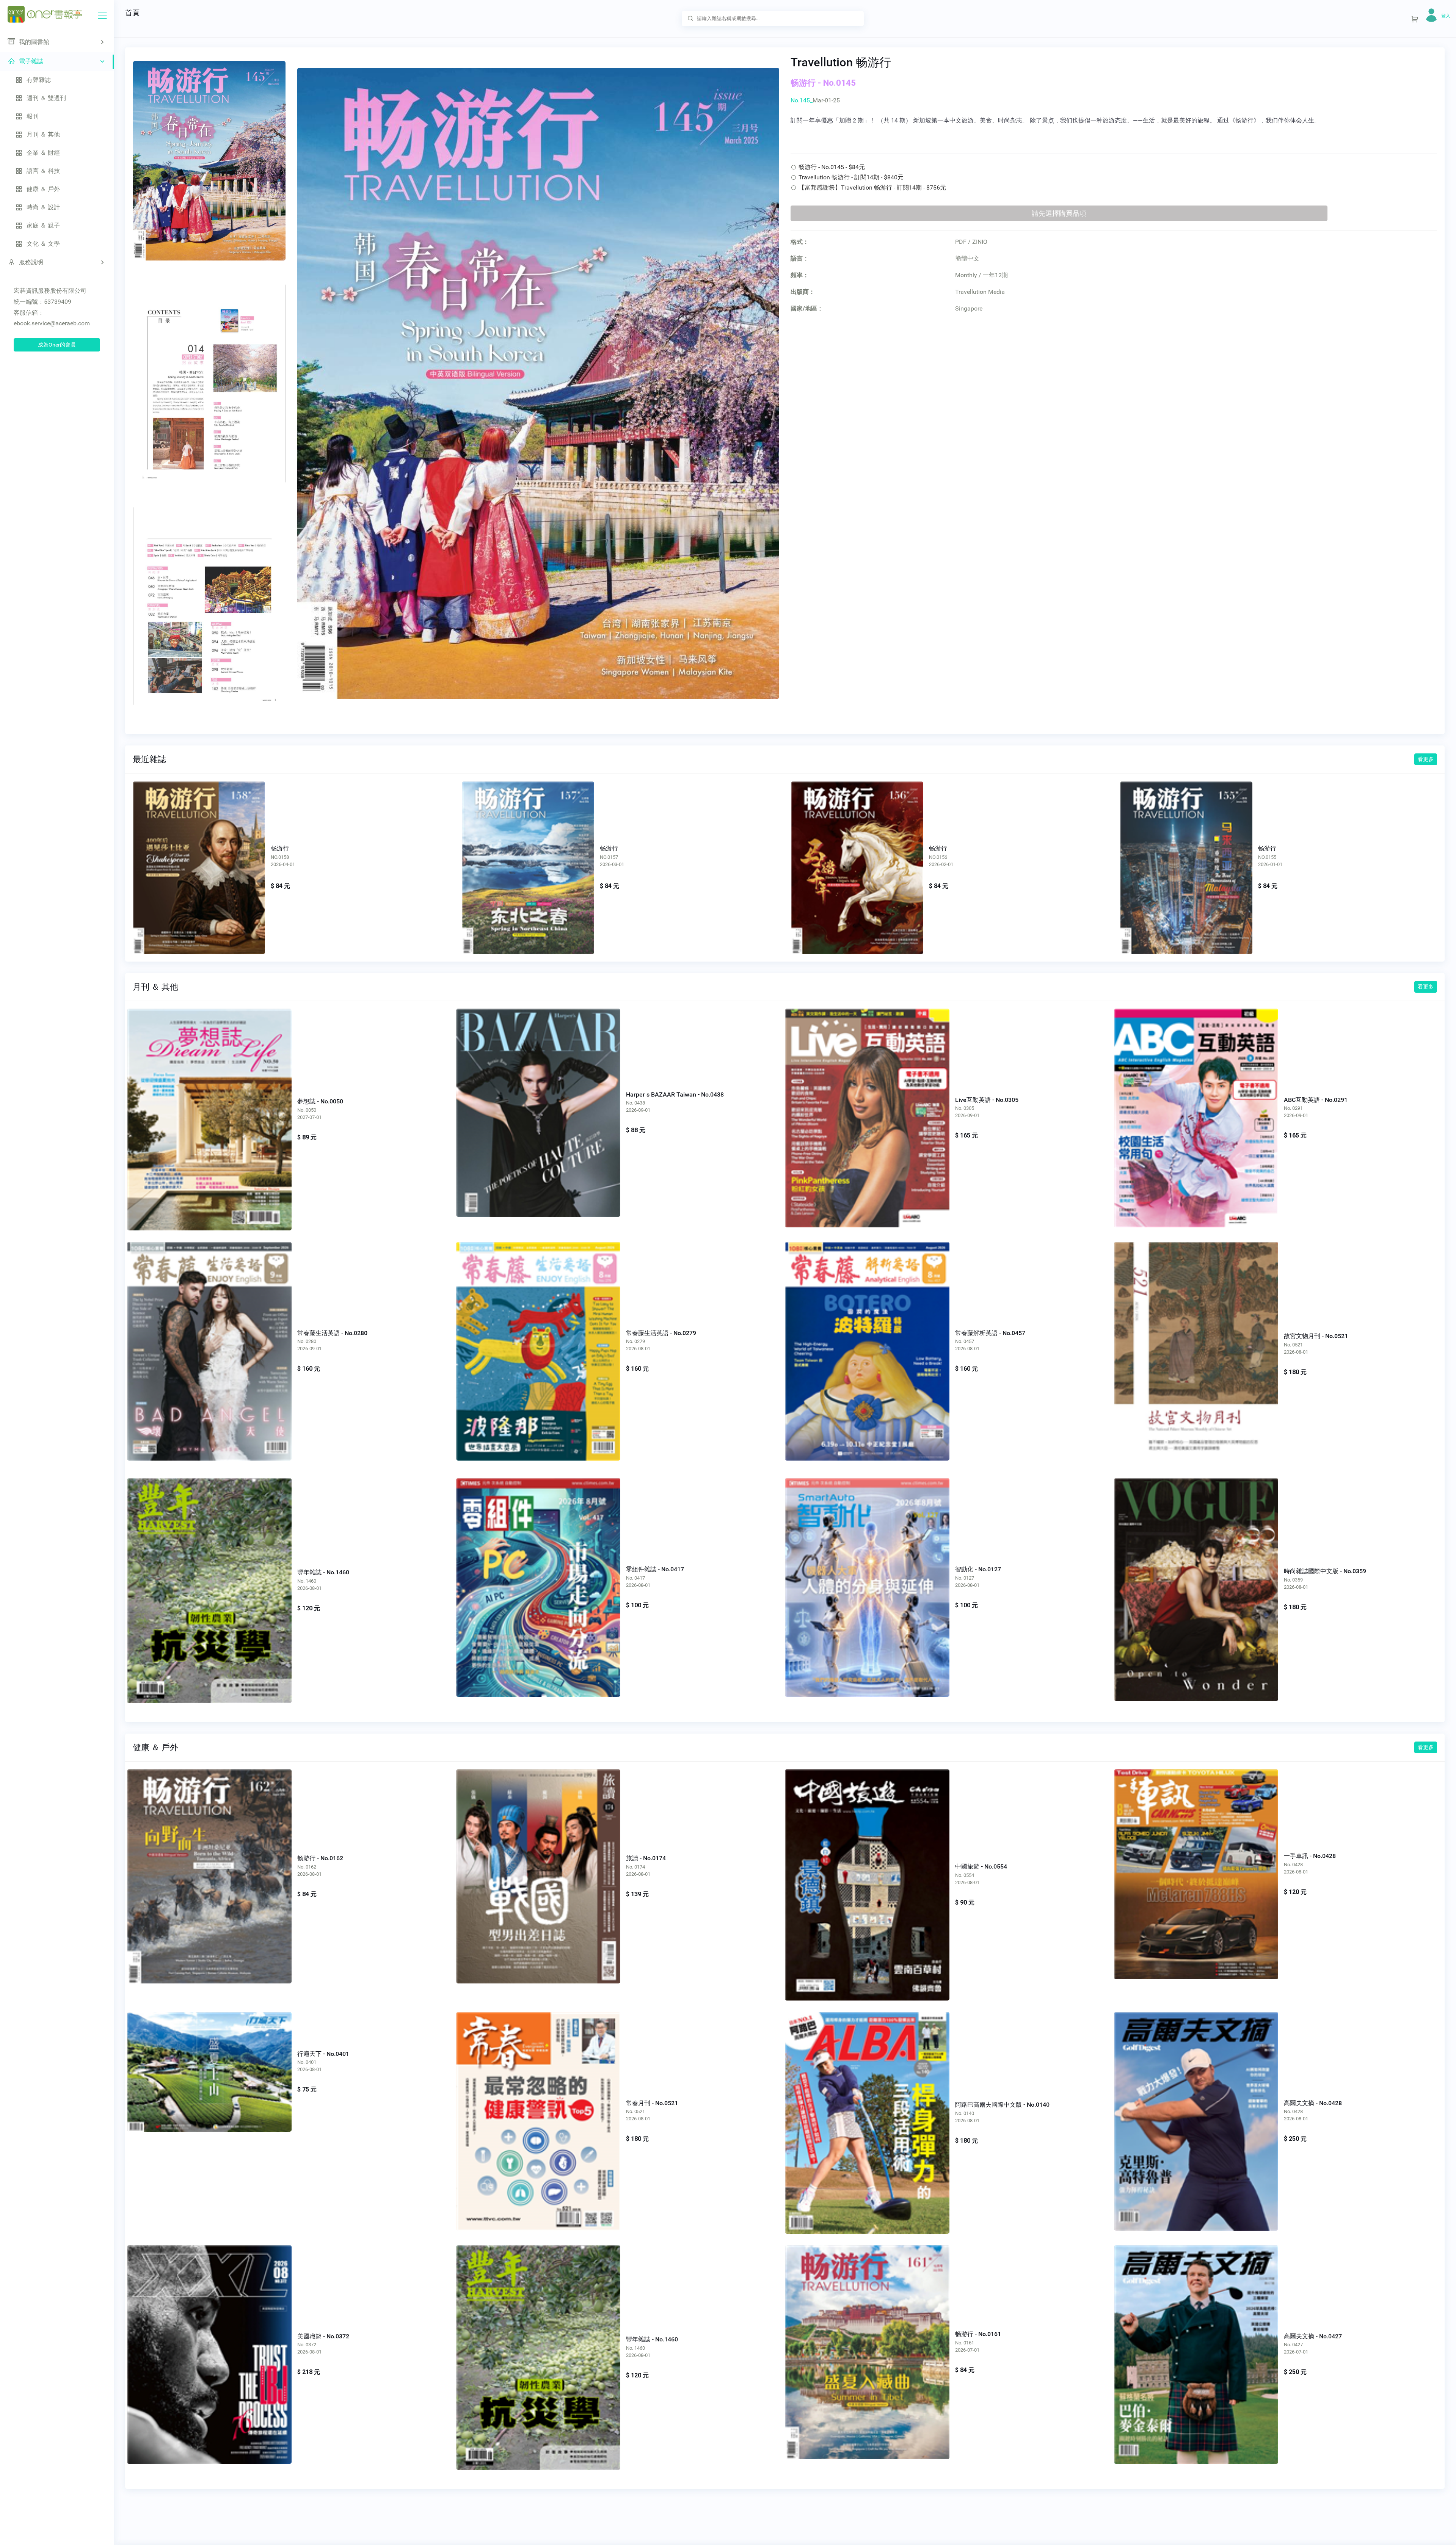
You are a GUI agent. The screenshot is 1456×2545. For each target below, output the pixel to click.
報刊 (33, 116)
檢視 (199, 856)
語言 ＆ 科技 (43, 171)
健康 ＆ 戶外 (43, 189)
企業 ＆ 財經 (43, 153)
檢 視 (209, 1103)
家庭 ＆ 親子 (43, 225)
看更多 (1426, 759)
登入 (1446, 16)
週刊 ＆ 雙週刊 (46, 98)
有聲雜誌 (39, 80)
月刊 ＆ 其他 (43, 134)
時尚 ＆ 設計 (43, 207)
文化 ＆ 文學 (43, 244)
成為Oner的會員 (57, 345)
